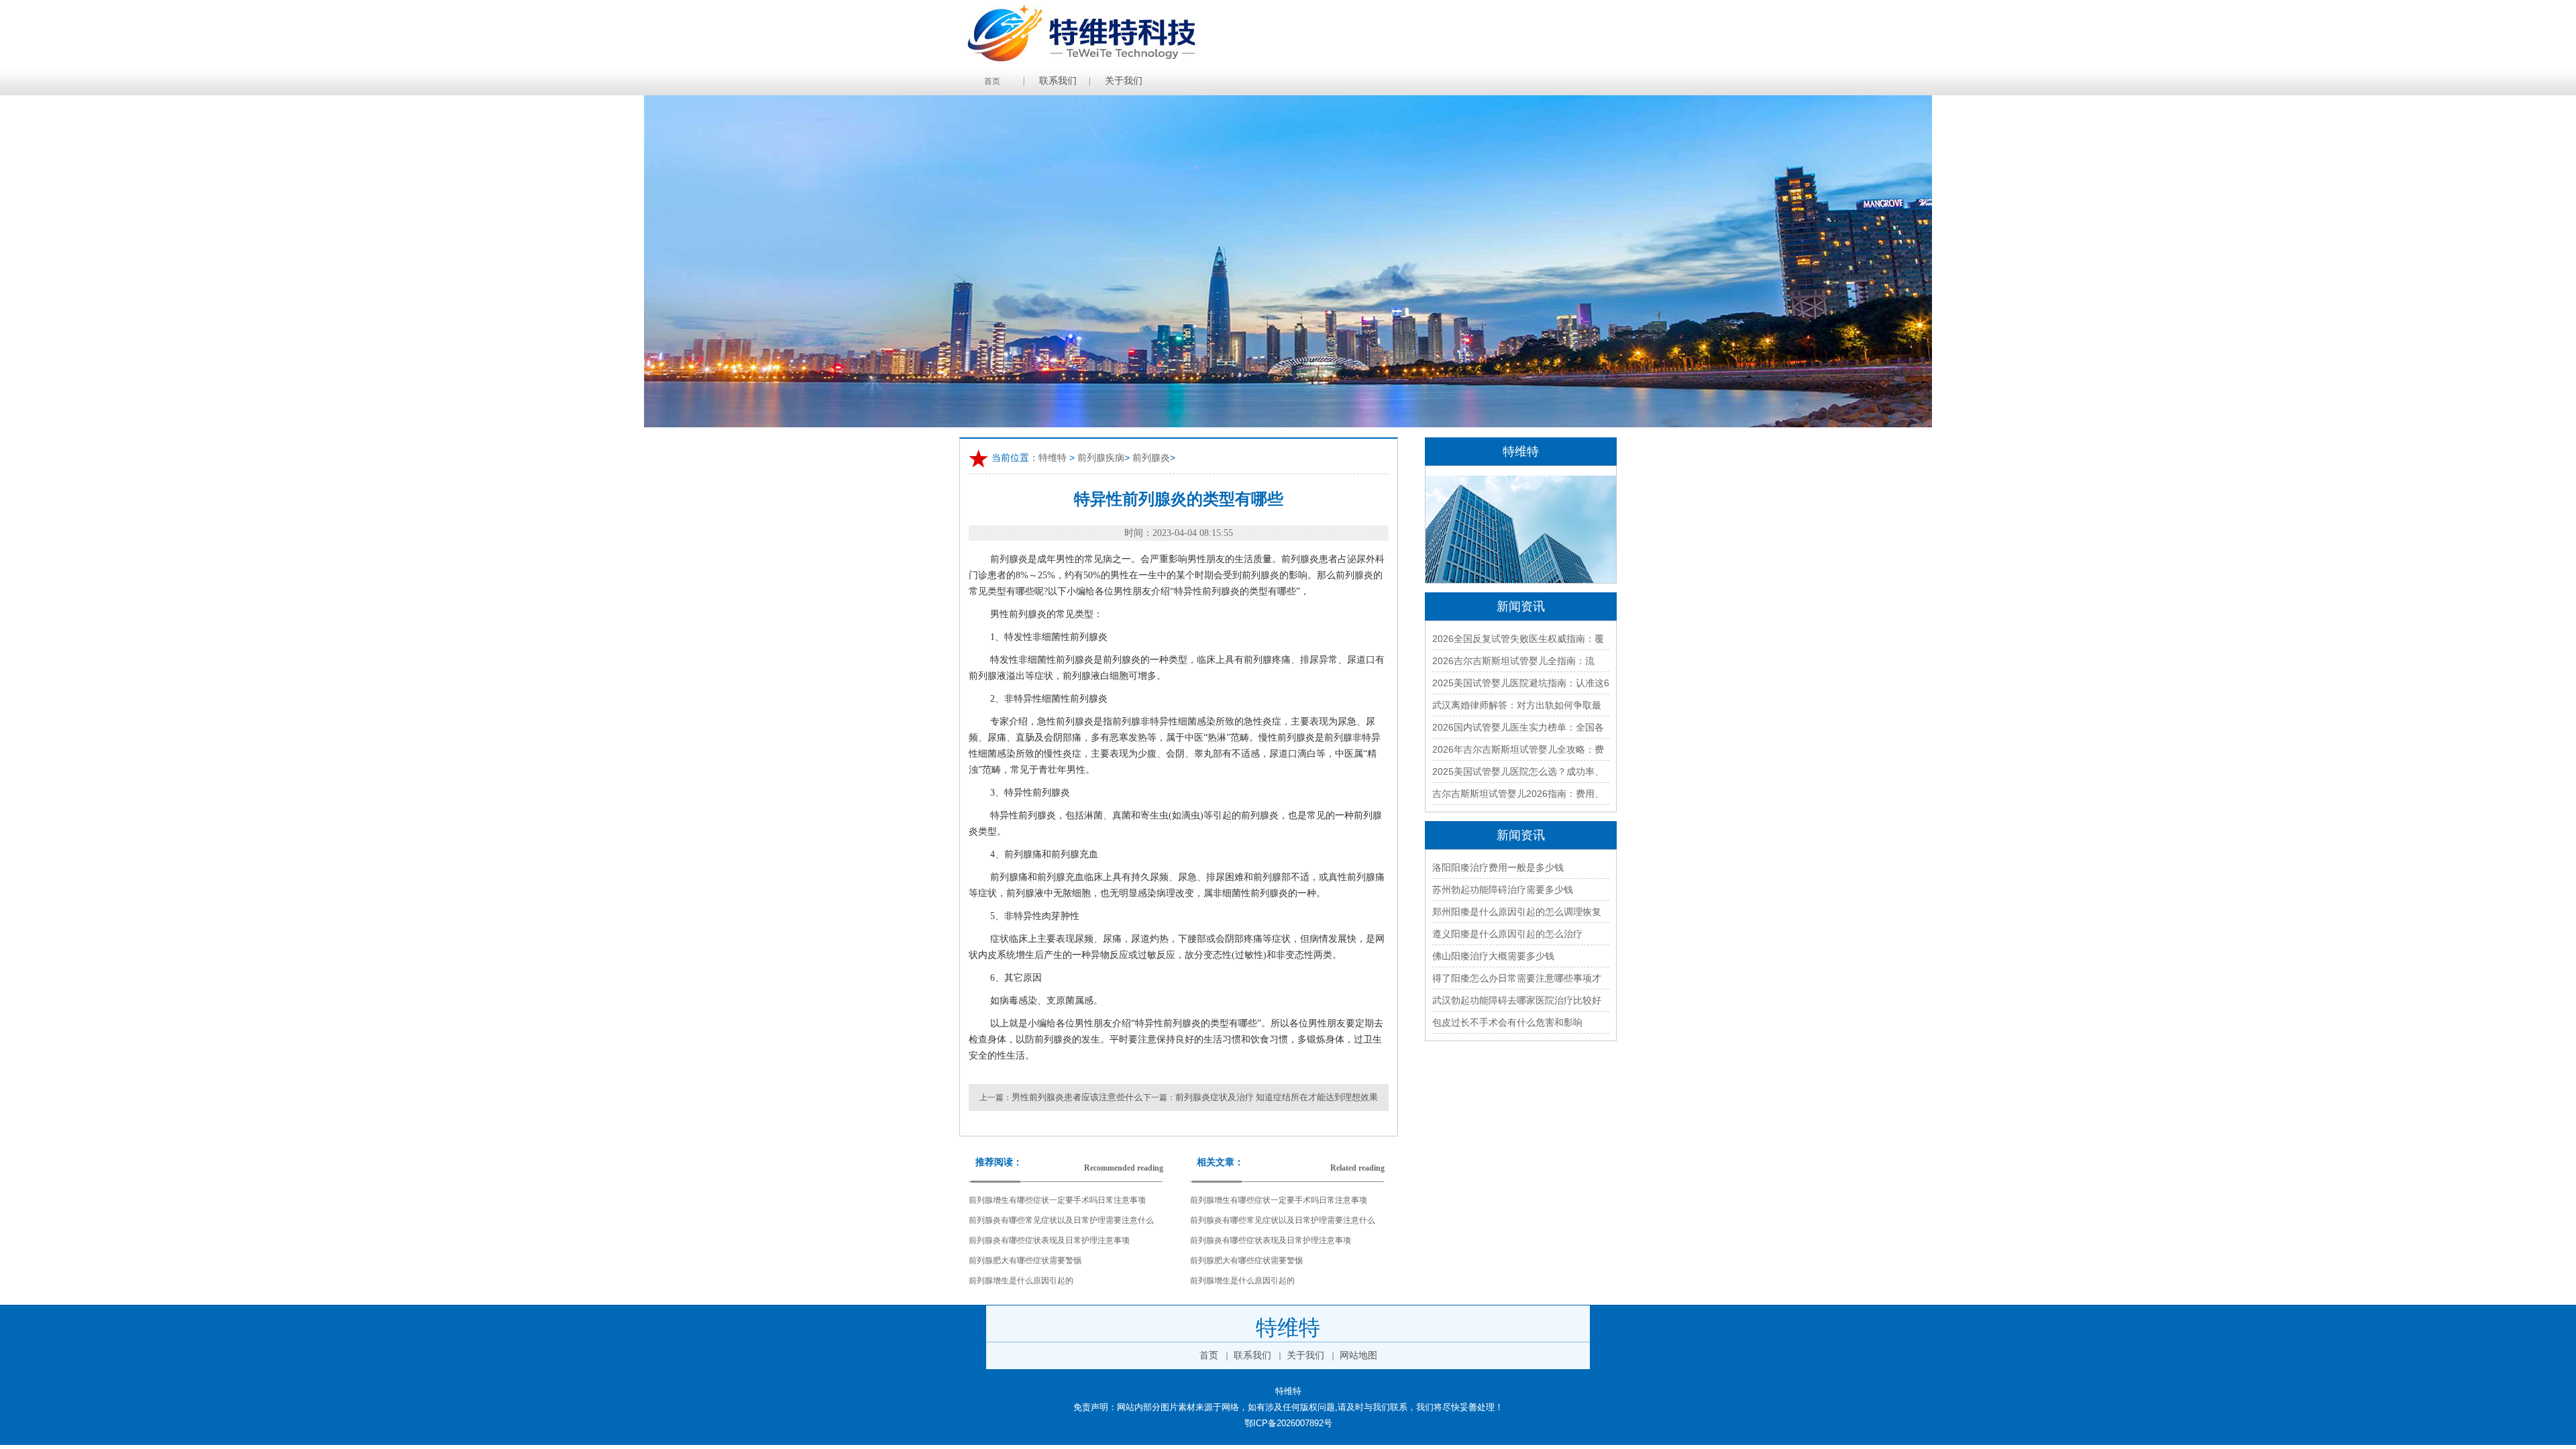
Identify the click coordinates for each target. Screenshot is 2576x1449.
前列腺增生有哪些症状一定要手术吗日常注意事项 (1057, 1200)
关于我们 (1124, 81)
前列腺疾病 (1101, 458)
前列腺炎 (1151, 458)
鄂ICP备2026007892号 (1288, 1423)
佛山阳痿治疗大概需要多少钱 (1493, 956)
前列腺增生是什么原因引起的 (1021, 1281)
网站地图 (1358, 1355)
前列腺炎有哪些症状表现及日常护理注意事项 (1049, 1240)
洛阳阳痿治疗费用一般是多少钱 (1498, 867)
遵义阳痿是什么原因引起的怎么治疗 (1507, 934)
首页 (992, 81)
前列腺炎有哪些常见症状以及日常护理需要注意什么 (1061, 1220)
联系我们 (1058, 81)
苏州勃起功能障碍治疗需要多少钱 (1503, 890)
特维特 (1053, 458)
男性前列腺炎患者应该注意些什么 (1077, 1097)
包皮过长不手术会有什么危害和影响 (1507, 1022)
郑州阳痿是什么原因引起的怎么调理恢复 (1517, 912)
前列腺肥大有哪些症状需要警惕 (1025, 1260)
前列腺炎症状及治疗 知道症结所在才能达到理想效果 (1277, 1097)
